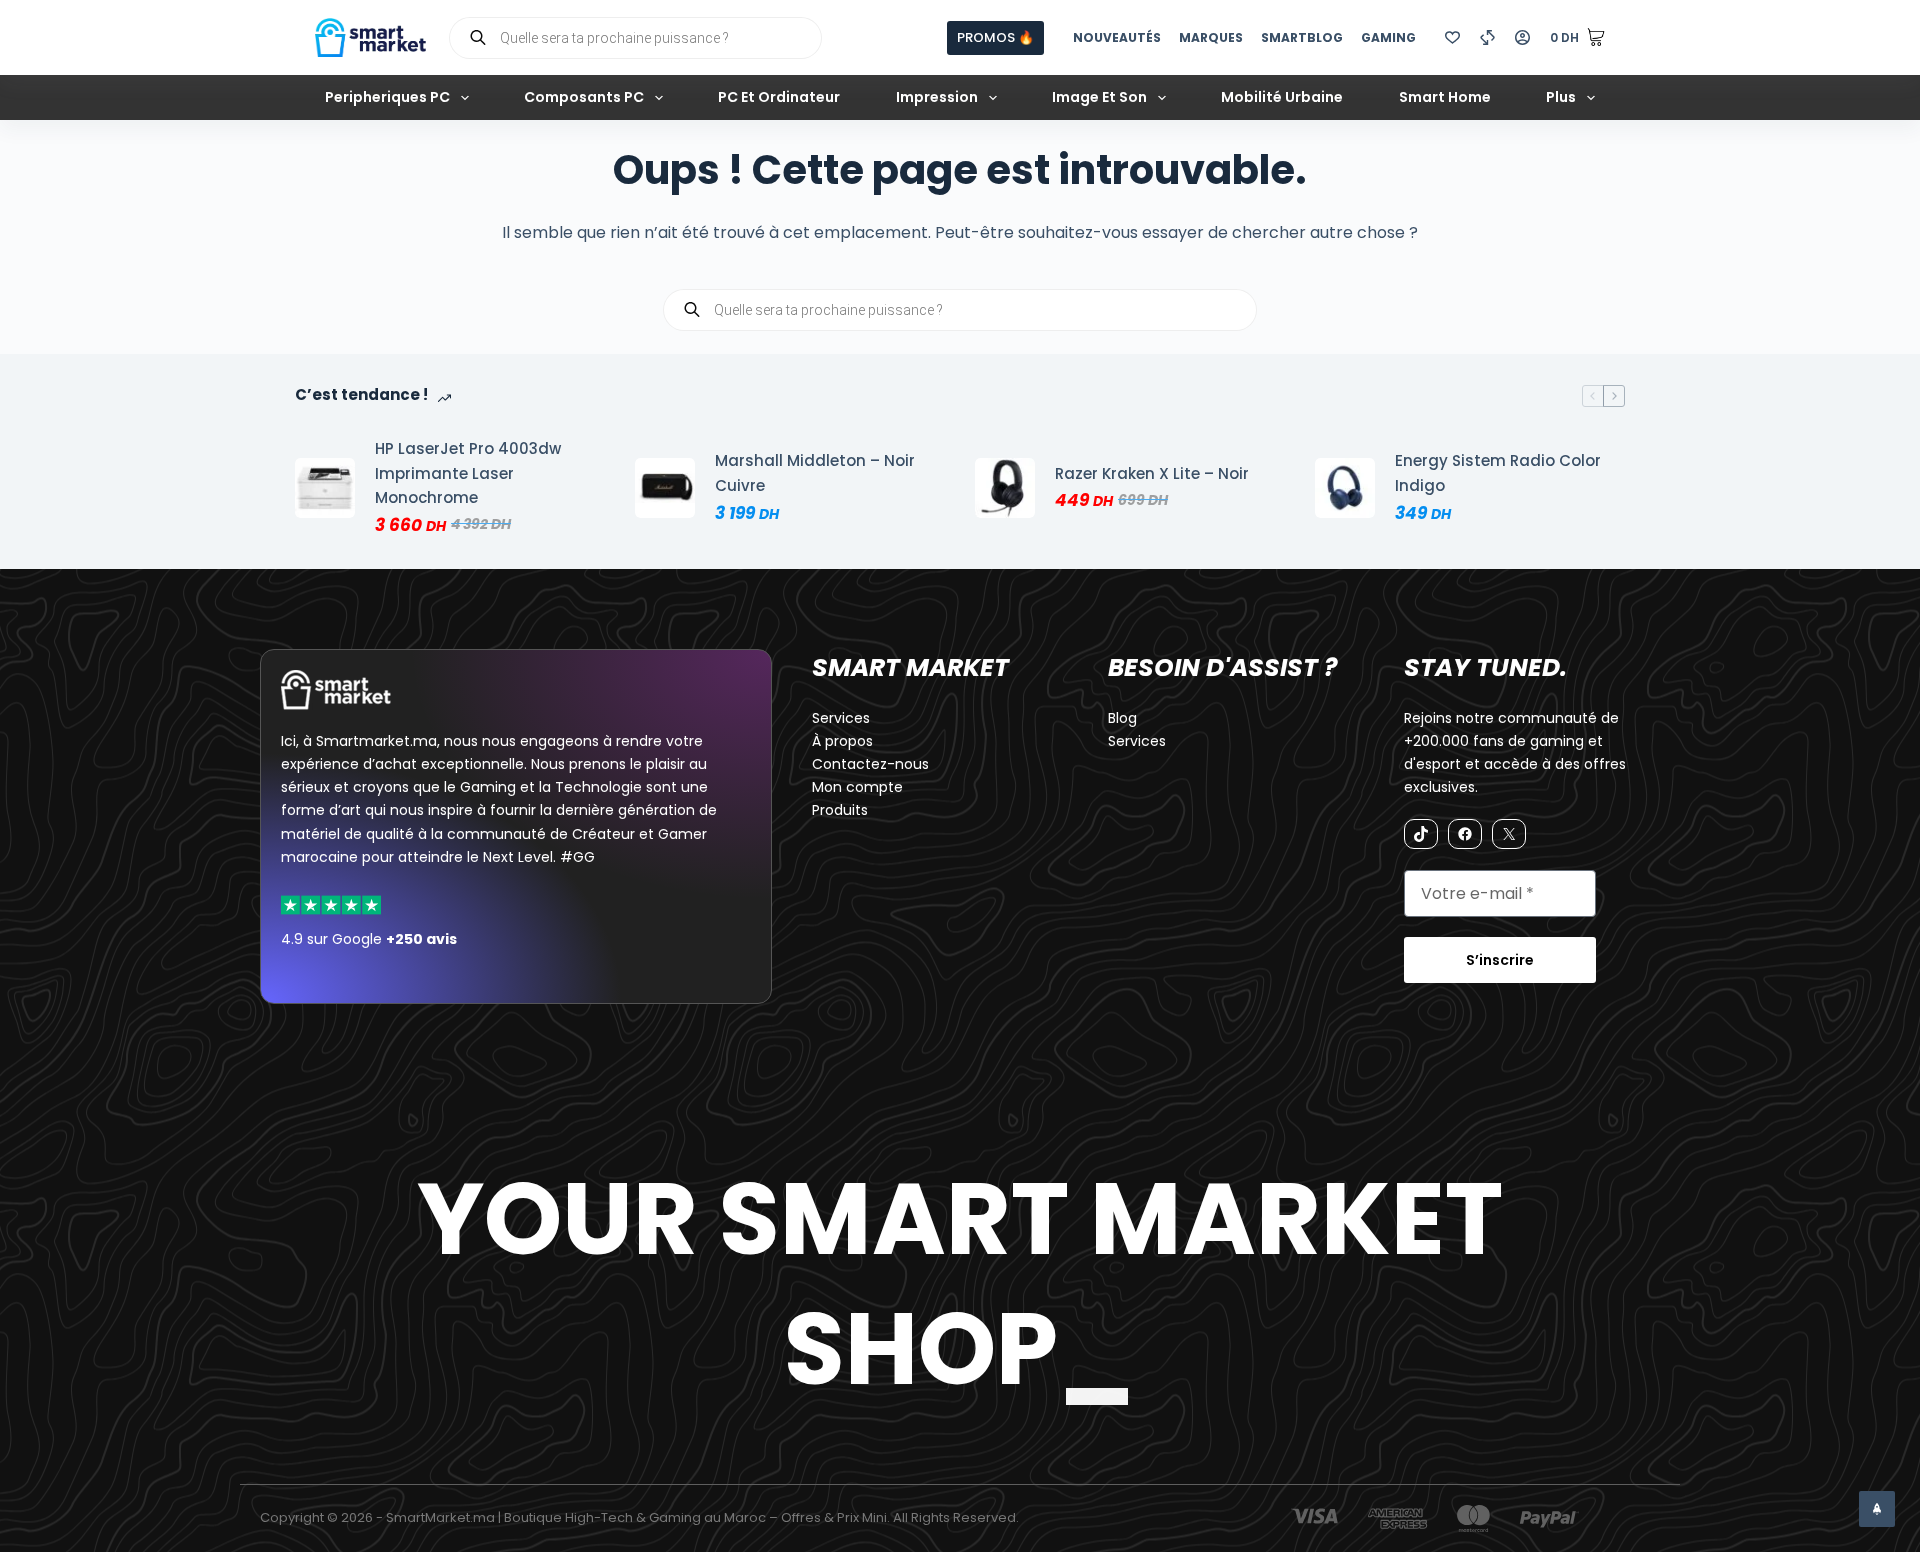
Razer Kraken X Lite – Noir (1152, 473)
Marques (1211, 37)
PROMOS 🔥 (995, 37)
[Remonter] (1877, 1509)
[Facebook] (1465, 834)
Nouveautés (1117, 37)
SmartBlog (1302, 37)
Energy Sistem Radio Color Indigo (1498, 473)
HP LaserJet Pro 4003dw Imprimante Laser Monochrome (468, 473)
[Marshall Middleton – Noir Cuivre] (665, 488)
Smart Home (1445, 97)
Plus (1561, 97)
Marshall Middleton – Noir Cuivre (815, 473)
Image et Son (1099, 97)
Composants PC (584, 97)
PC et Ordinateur (779, 97)
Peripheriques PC (387, 97)
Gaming (1388, 37)
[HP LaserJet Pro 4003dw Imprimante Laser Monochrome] (325, 488)
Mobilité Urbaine (1282, 97)
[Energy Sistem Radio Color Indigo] (1345, 488)
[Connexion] (1522, 37)
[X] (1509, 834)
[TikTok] (1421, 834)
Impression (937, 97)
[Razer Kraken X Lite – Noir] (1005, 488)
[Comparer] (1487, 37)
